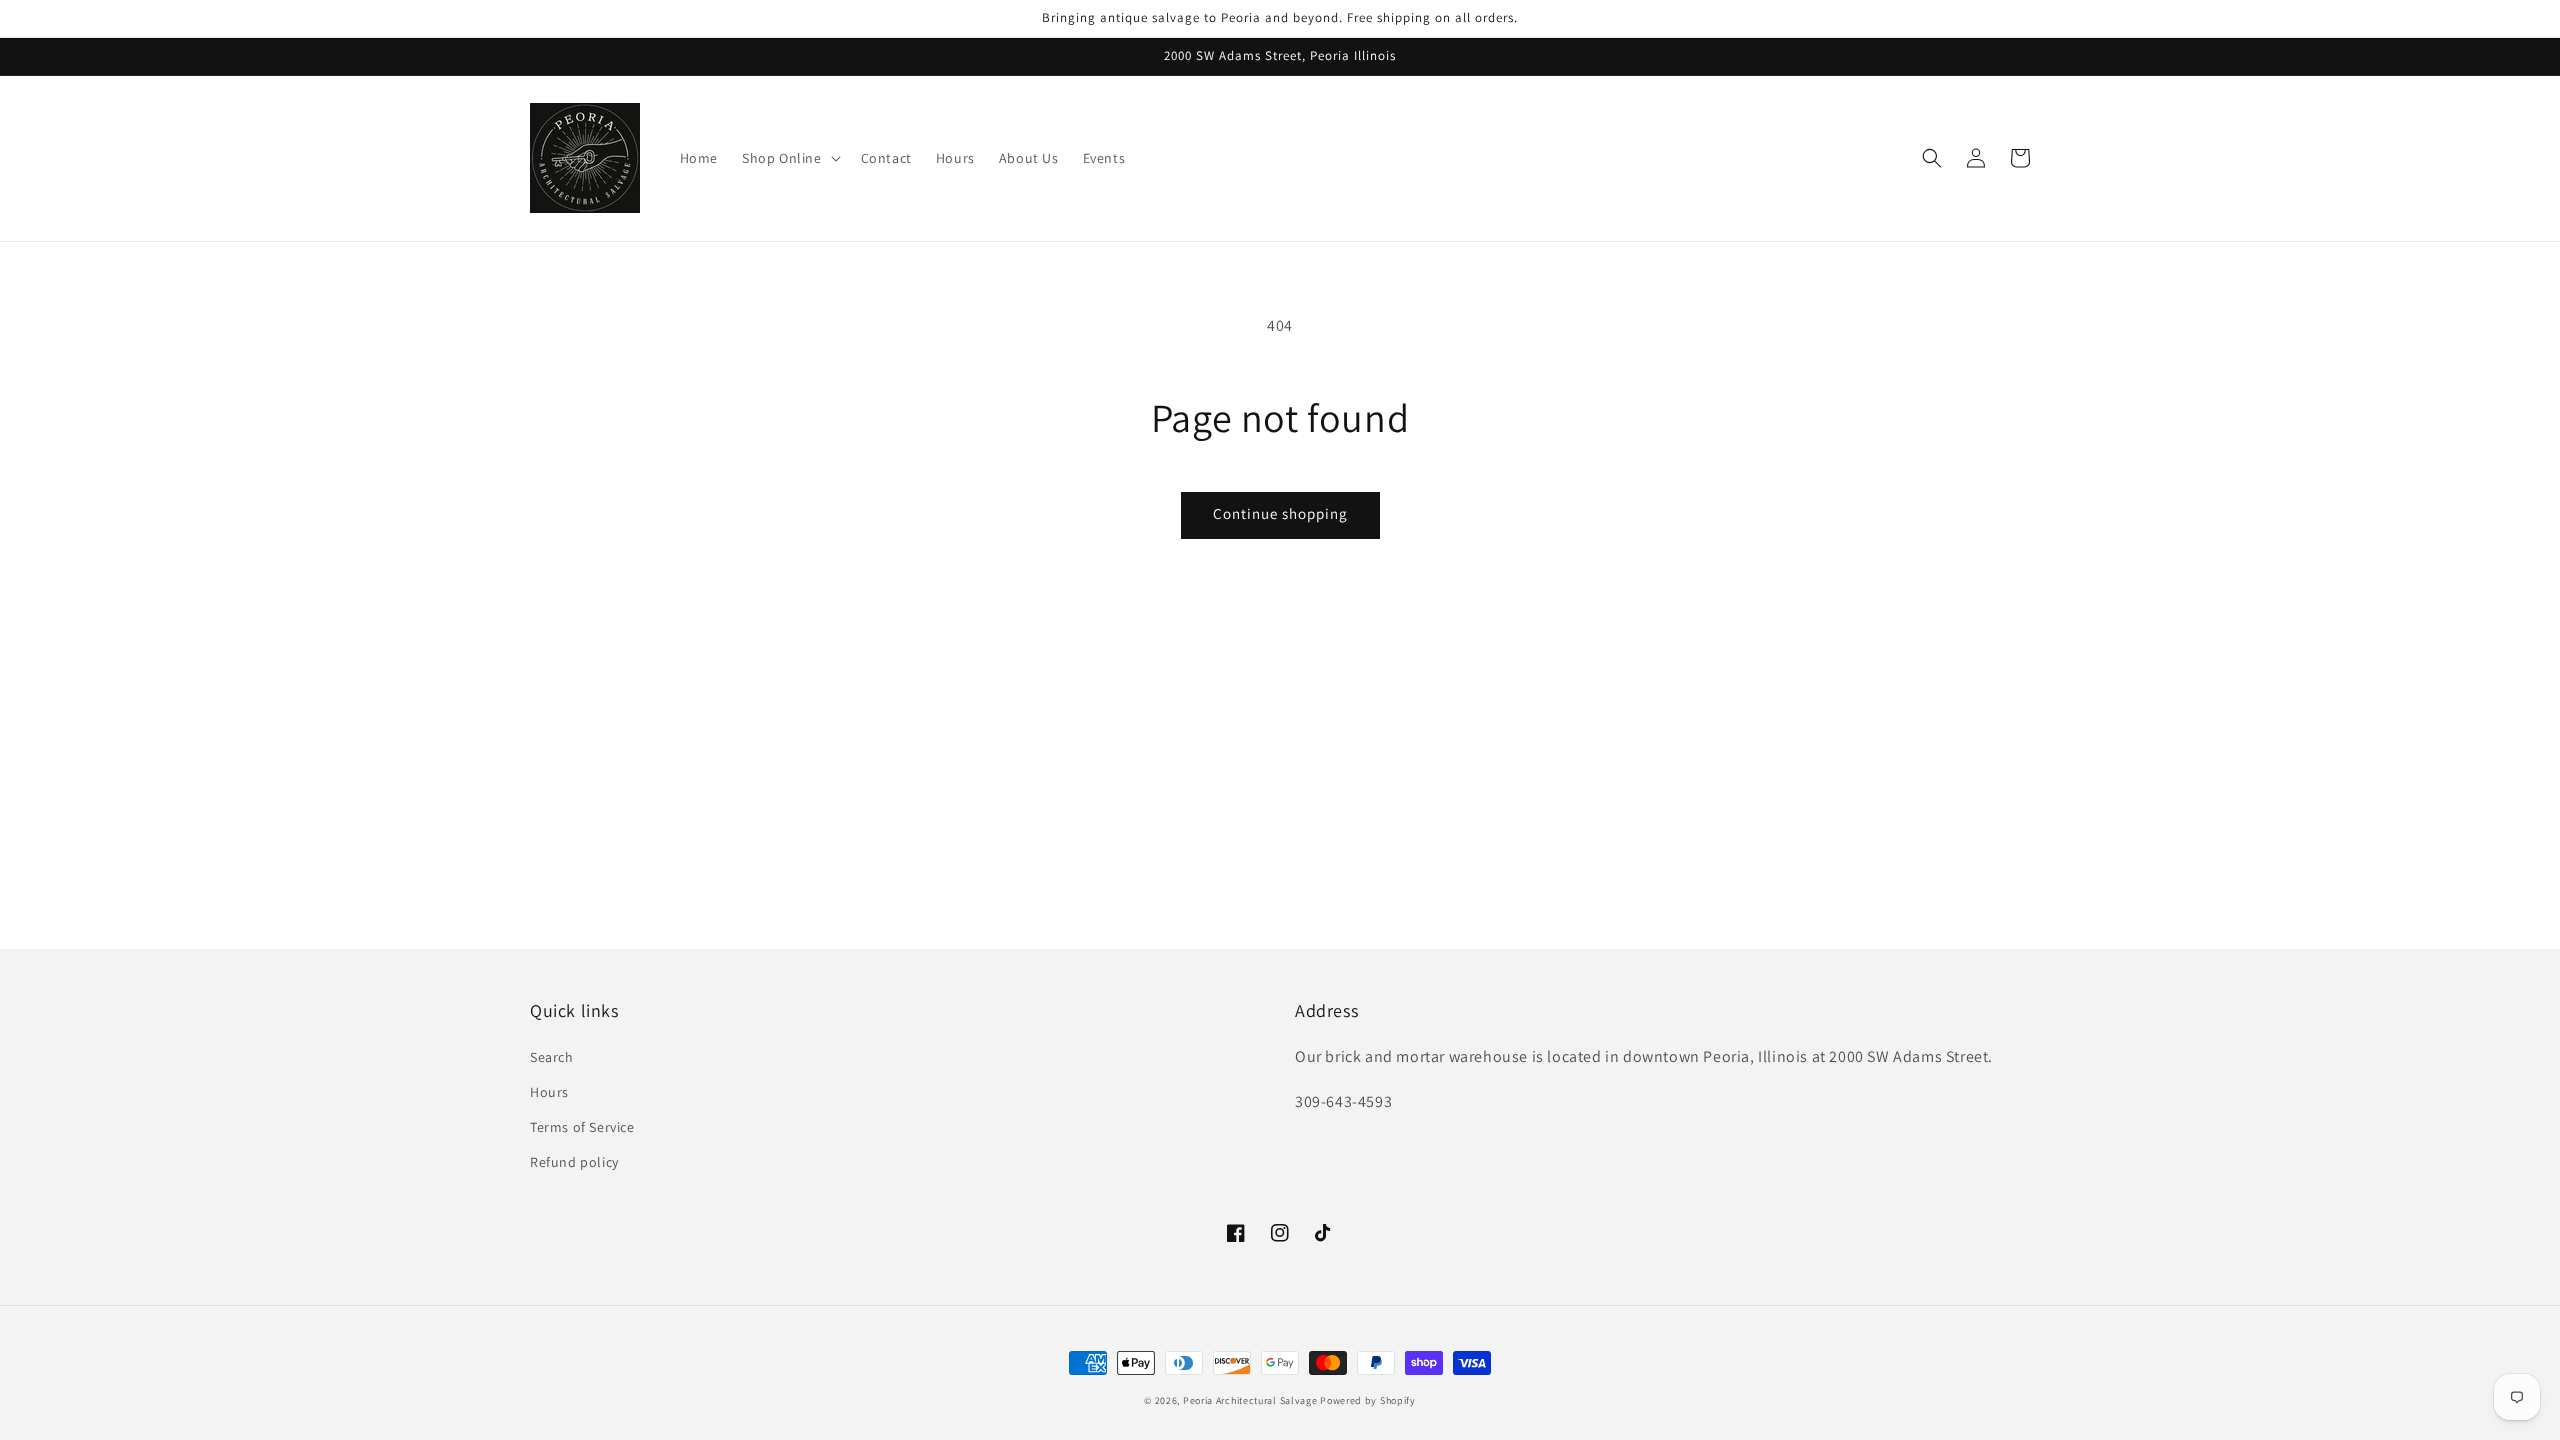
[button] (1932, 158)
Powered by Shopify (1368, 1400)
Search (552, 1057)
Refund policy (574, 1162)
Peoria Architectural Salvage (1250, 1400)
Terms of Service (582, 1127)
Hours (549, 1092)
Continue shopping (1280, 513)
